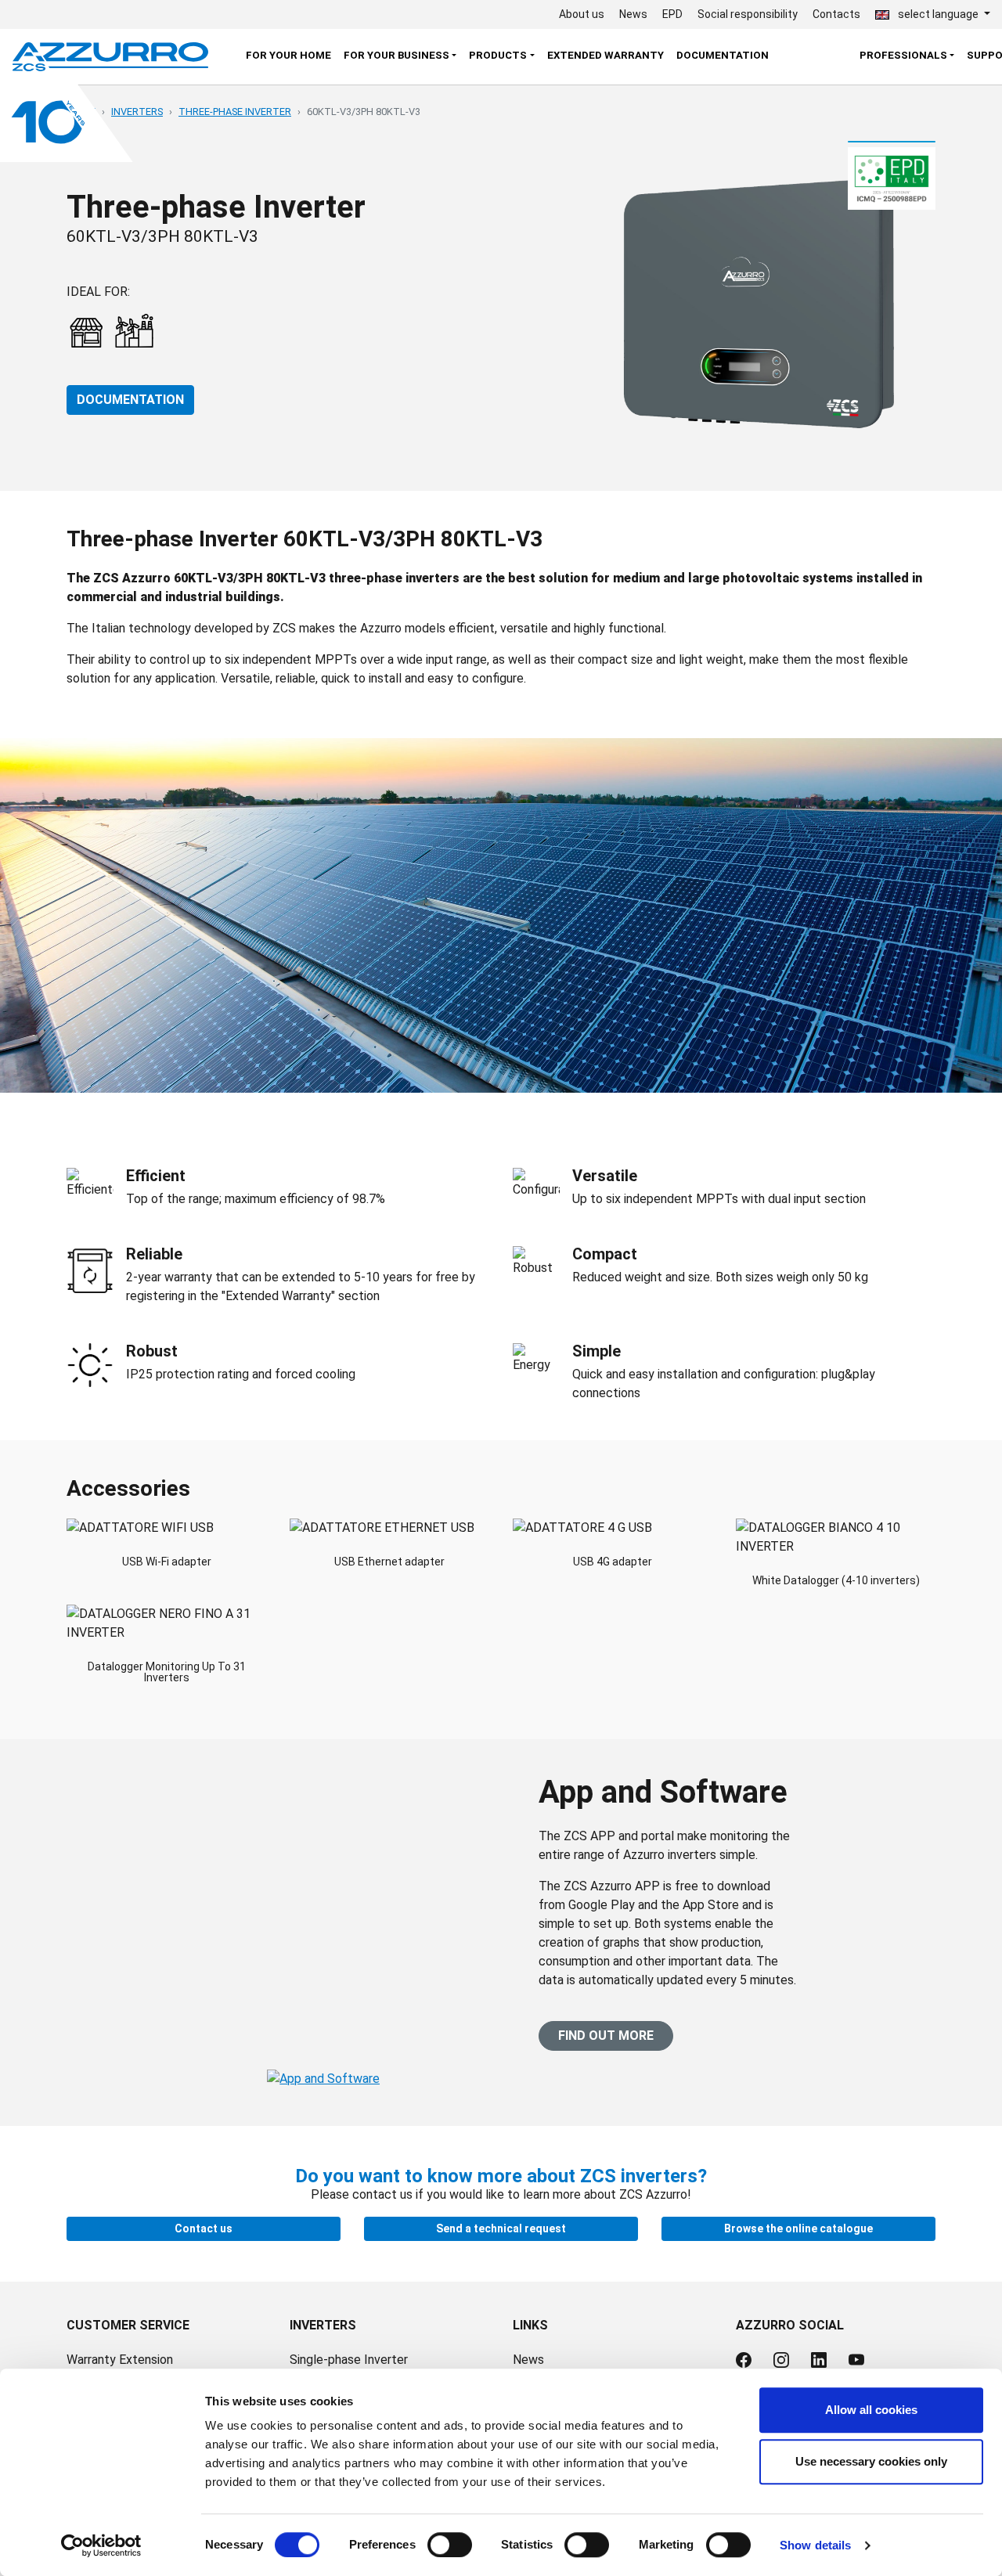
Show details (815, 2545)
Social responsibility (748, 14)
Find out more (606, 2036)
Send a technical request (501, 2228)
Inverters (137, 112)
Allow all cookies (871, 2410)
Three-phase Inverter (235, 112)
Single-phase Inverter (349, 2360)
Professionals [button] (903, 55)
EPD (672, 14)
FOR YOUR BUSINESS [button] (396, 55)
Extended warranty (606, 55)
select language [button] (938, 14)
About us (582, 14)
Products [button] (498, 55)
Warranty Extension (120, 2360)
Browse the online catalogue (798, 2228)
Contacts (836, 14)
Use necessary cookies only (871, 2461)
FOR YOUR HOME (288, 55)
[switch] (450, 2545)
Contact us (204, 2228)
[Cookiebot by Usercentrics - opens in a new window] (101, 2545)
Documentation (723, 55)
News (633, 14)
